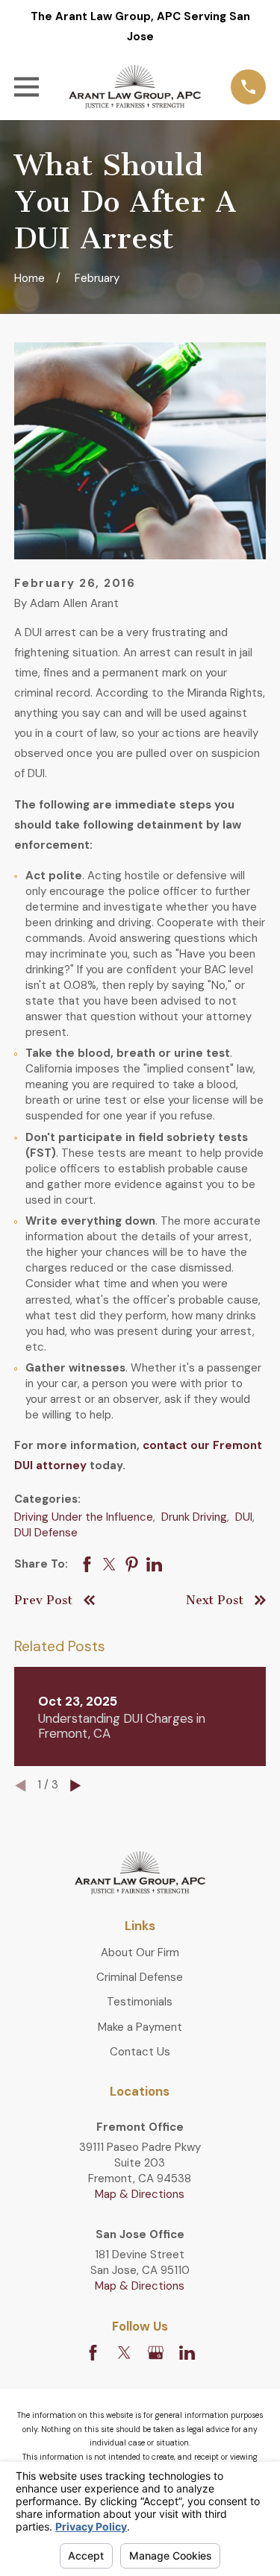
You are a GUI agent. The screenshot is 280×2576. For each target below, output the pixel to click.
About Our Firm (140, 1953)
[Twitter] (124, 2353)
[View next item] (76, 1786)
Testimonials (140, 2002)
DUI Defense (46, 1533)
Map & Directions (140, 2194)
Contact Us (140, 2052)
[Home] (135, 87)
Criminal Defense (140, 1977)
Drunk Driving (194, 1517)
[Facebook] (93, 2353)
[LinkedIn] (187, 2353)
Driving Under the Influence (84, 1517)
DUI (244, 1517)
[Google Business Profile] (156, 2353)
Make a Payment (140, 2027)
